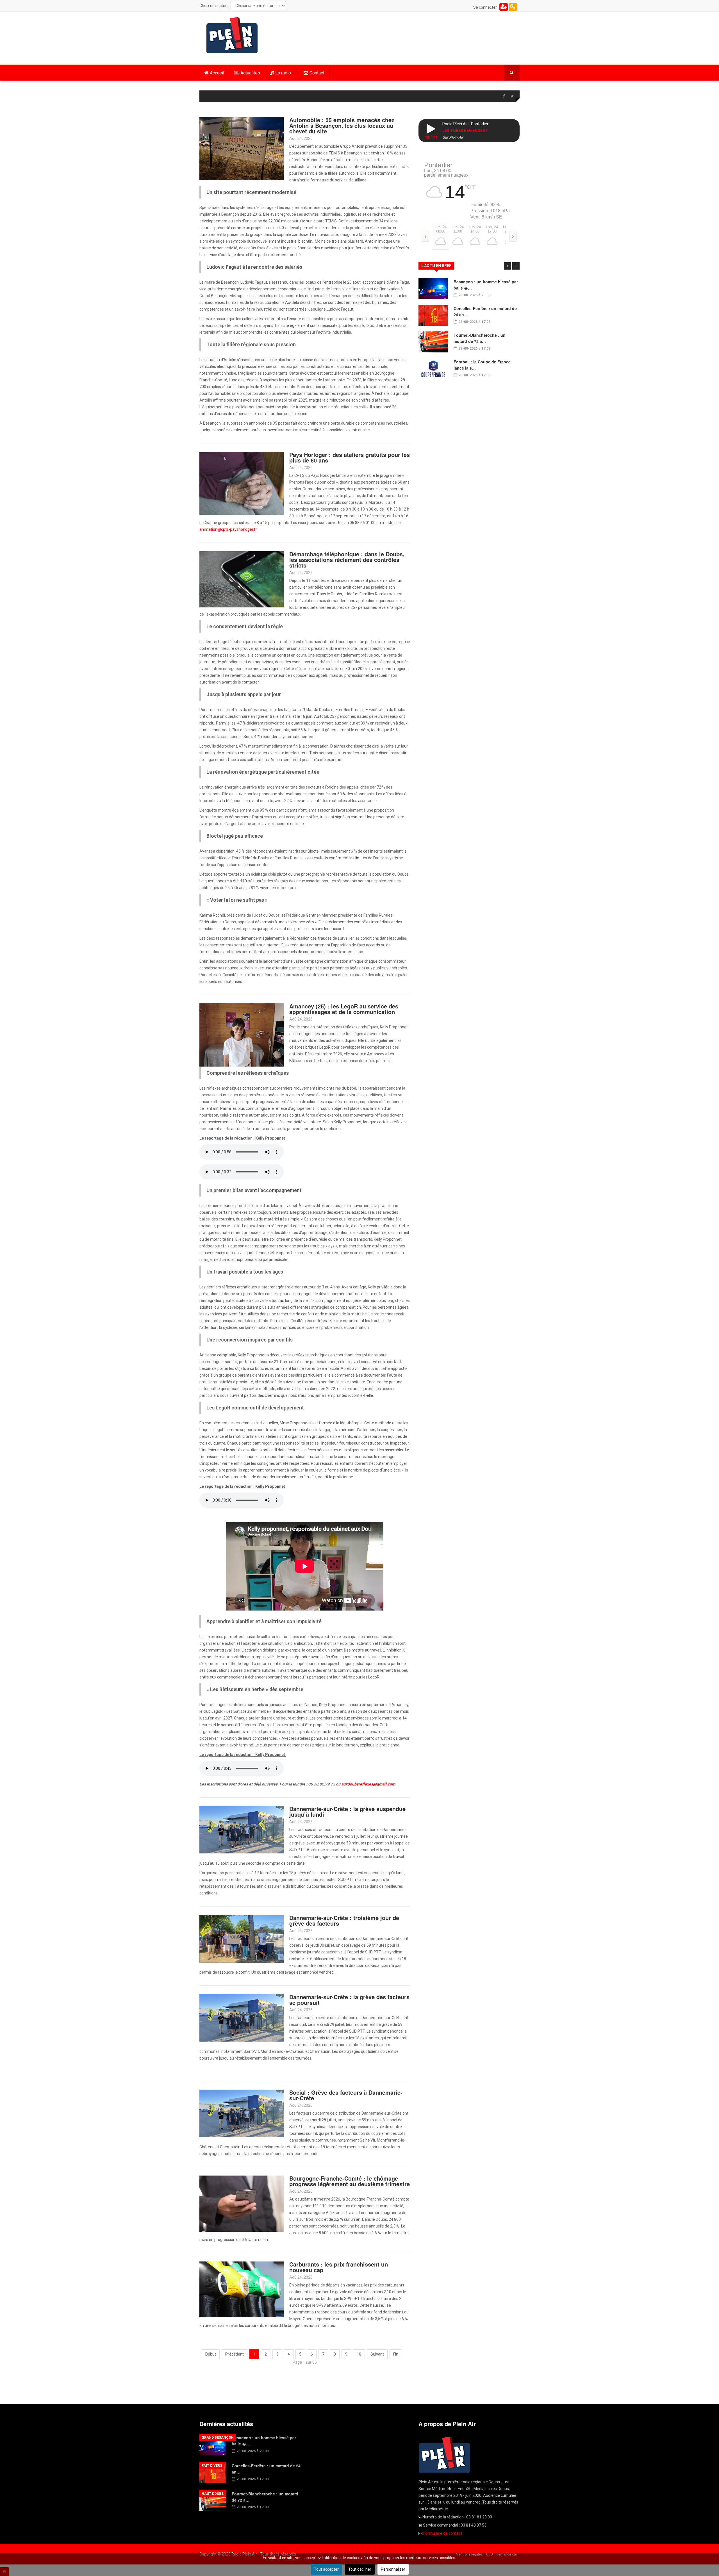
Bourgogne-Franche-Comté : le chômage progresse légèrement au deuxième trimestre (350, 2181)
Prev (508, 266)
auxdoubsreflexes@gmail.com (368, 1784)
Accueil (217, 73)
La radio (283, 73)
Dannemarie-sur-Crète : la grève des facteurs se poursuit (349, 2000)
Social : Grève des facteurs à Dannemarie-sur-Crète (346, 2095)
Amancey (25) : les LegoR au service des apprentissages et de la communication (344, 1009)
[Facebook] (504, 96)
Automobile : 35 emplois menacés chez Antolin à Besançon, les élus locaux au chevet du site (342, 125)
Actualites (250, 73)
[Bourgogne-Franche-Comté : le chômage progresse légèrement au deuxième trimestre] (242, 2203)
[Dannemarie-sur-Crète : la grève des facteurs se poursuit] (242, 2017)
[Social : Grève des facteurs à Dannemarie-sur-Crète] (242, 2113)
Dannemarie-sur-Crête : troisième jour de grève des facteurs (344, 1920)
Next (516, 266)
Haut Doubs (213, 2494)
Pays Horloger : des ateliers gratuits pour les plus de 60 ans (350, 457)
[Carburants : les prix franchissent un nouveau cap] (242, 2289)
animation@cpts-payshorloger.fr (228, 529)
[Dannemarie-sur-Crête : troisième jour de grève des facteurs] (242, 1939)
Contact (317, 73)
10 (359, 2354)
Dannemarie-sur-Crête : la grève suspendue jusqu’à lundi (347, 1811)
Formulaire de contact (443, 2533)
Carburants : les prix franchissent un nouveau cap (339, 2267)
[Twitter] (512, 96)
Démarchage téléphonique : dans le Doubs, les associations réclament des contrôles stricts (347, 560)
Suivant (377, 2354)
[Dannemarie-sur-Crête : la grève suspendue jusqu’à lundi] (242, 1829)
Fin (396, 2354)
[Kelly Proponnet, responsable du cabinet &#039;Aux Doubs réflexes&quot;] (242, 1035)
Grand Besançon (218, 2438)
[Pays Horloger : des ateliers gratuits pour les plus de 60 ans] (242, 483)
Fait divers (212, 2466)
